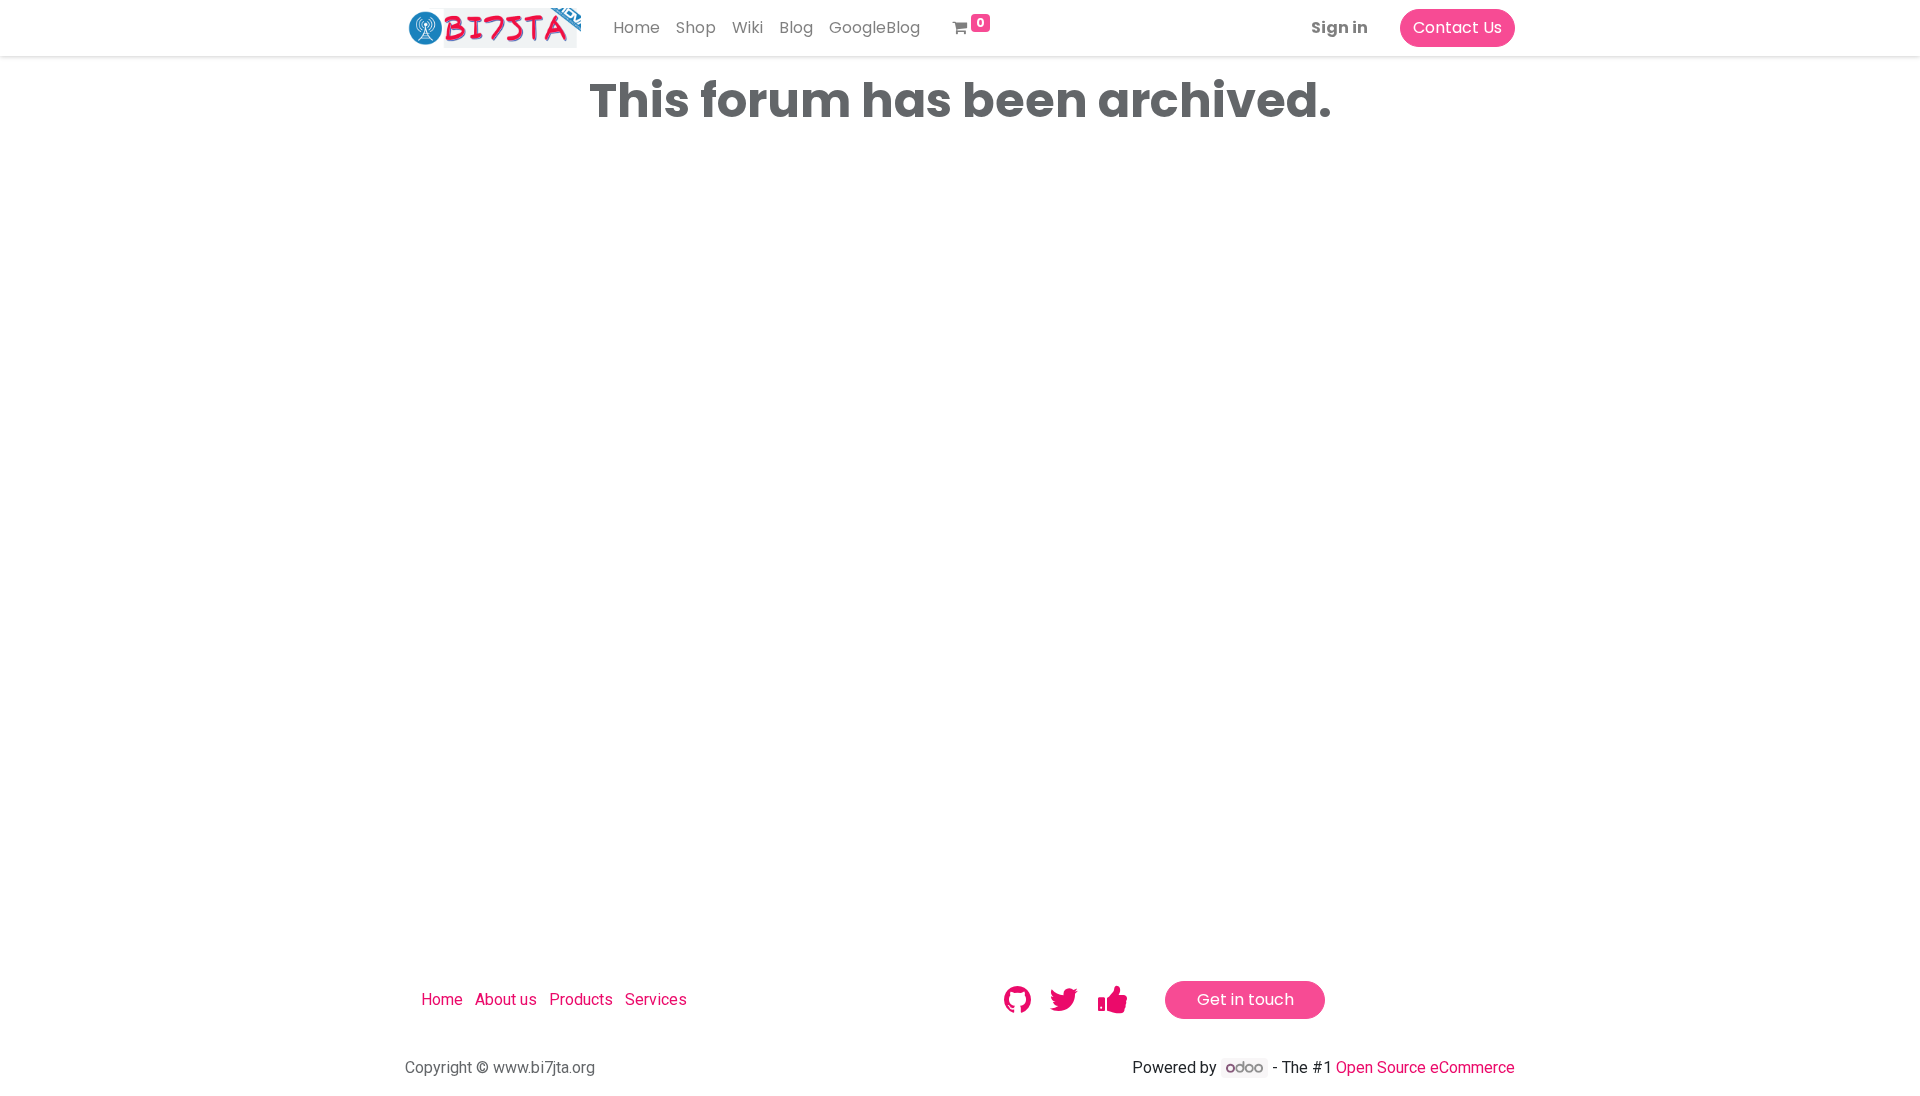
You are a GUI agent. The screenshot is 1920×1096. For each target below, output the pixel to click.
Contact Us (1457, 27)
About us (506, 999)
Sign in (1339, 27)
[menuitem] (636, 28)
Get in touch (1245, 999)
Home (442, 999)
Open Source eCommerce (1425, 1067)
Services (656, 999)
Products (581, 999)
